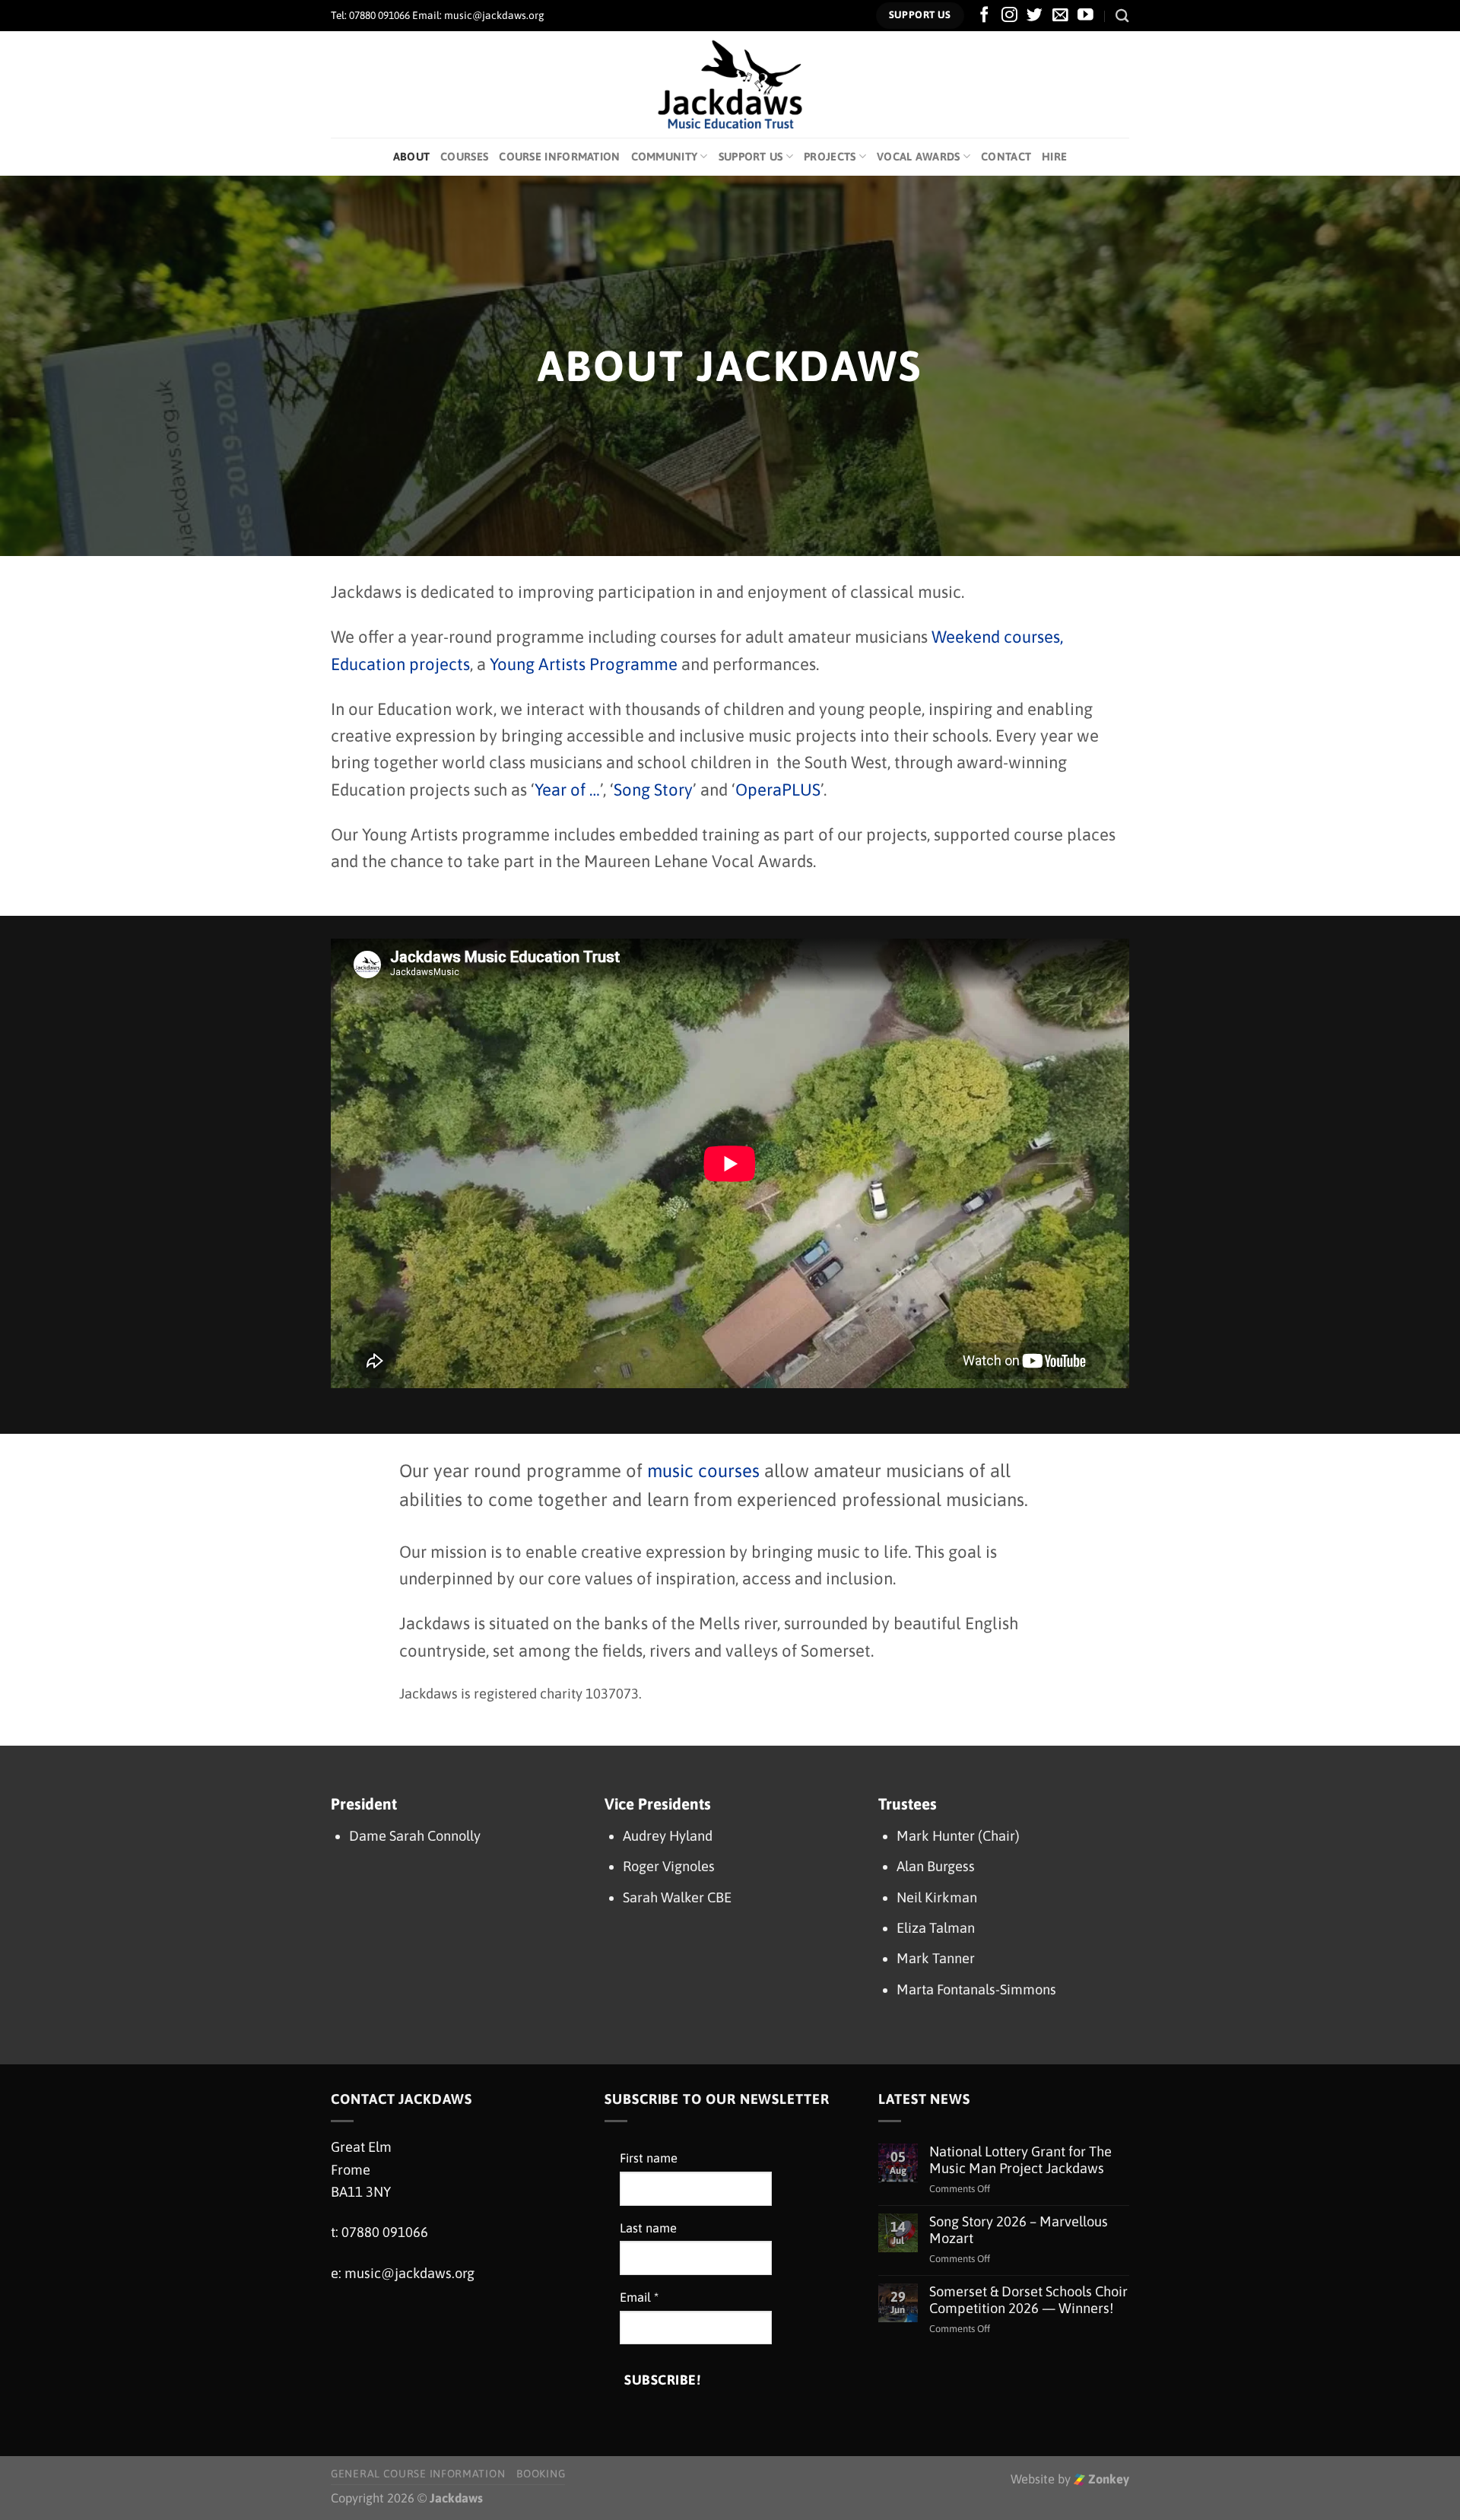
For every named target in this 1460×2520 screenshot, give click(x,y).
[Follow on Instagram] (1009, 16)
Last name (648, 2228)
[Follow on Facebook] (984, 16)
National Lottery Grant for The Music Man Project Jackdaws (1020, 2160)
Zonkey (1107, 2479)
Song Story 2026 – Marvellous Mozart (1019, 2230)
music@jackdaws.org (409, 2273)
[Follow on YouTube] (1085, 16)
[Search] (1122, 16)
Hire (1054, 156)
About (411, 156)
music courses (703, 1471)
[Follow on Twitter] (1035, 16)
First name (649, 2158)
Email (639, 2298)
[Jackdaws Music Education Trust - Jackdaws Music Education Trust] (730, 84)
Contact (1006, 156)
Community (665, 156)
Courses (464, 156)
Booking (541, 2474)
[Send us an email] (1060, 16)
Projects (830, 156)
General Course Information (418, 2474)
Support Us (751, 156)
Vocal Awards (919, 156)
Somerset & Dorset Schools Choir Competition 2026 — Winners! (1028, 2300)
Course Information (559, 156)
